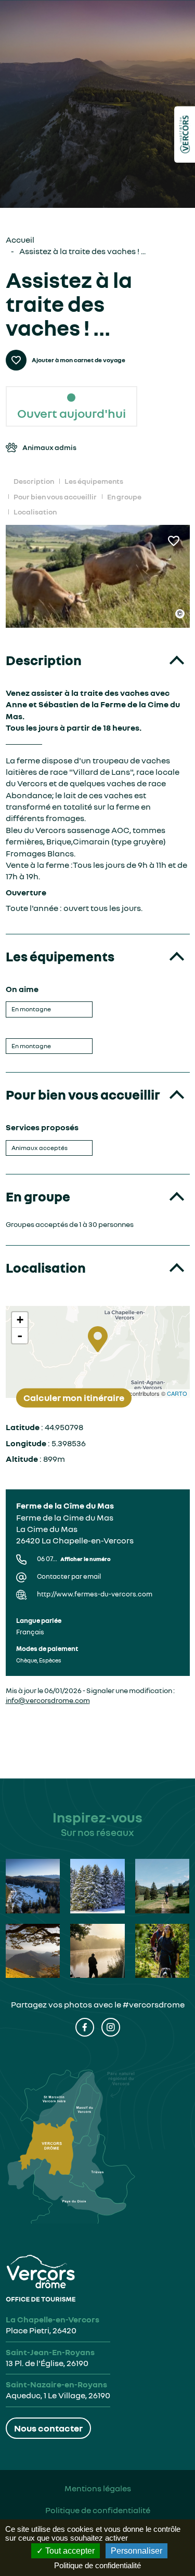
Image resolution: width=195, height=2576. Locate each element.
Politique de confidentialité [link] (97, 2565)
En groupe (124, 497)
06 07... (74, 1559)
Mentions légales (98, 2488)
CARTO (177, 1393)
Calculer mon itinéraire (74, 1397)
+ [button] (20, 1320)
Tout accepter (69, 2551)
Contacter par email (69, 1576)
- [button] (20, 1336)
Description (34, 481)
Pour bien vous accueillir (55, 497)
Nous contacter (48, 2428)
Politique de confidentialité (98, 2510)
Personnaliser (136, 2551)
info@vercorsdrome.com (48, 1700)
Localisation (35, 512)
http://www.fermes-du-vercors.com (95, 1594)
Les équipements (94, 481)
